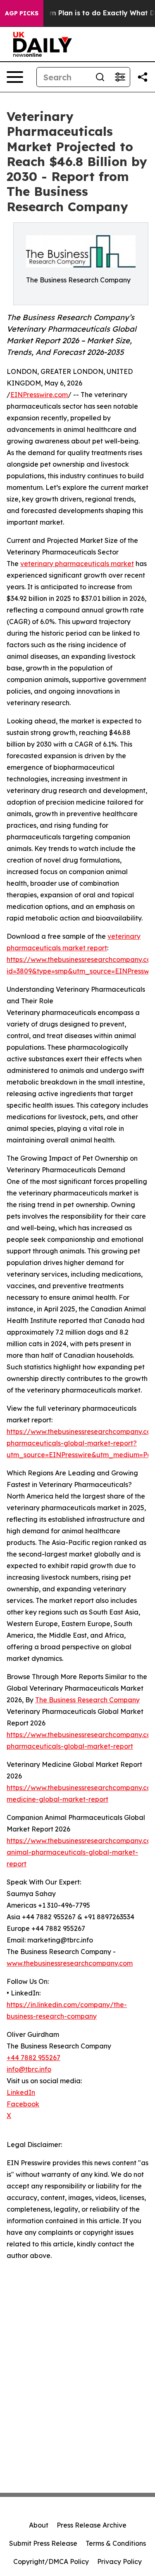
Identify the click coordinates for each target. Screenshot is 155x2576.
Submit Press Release (43, 2543)
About (39, 2525)
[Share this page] (143, 77)
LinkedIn (21, 2092)
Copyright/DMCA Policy (51, 2562)
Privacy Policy (119, 2562)
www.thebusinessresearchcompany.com (70, 1963)
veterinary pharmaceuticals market (77, 564)
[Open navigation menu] (15, 77)
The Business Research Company (87, 1700)
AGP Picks (22, 13)
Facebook (23, 2104)
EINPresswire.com (39, 395)
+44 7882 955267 (33, 2058)
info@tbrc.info (29, 2069)
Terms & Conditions (116, 2543)
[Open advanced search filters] (120, 77)
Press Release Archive (92, 2525)
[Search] (100, 77)
